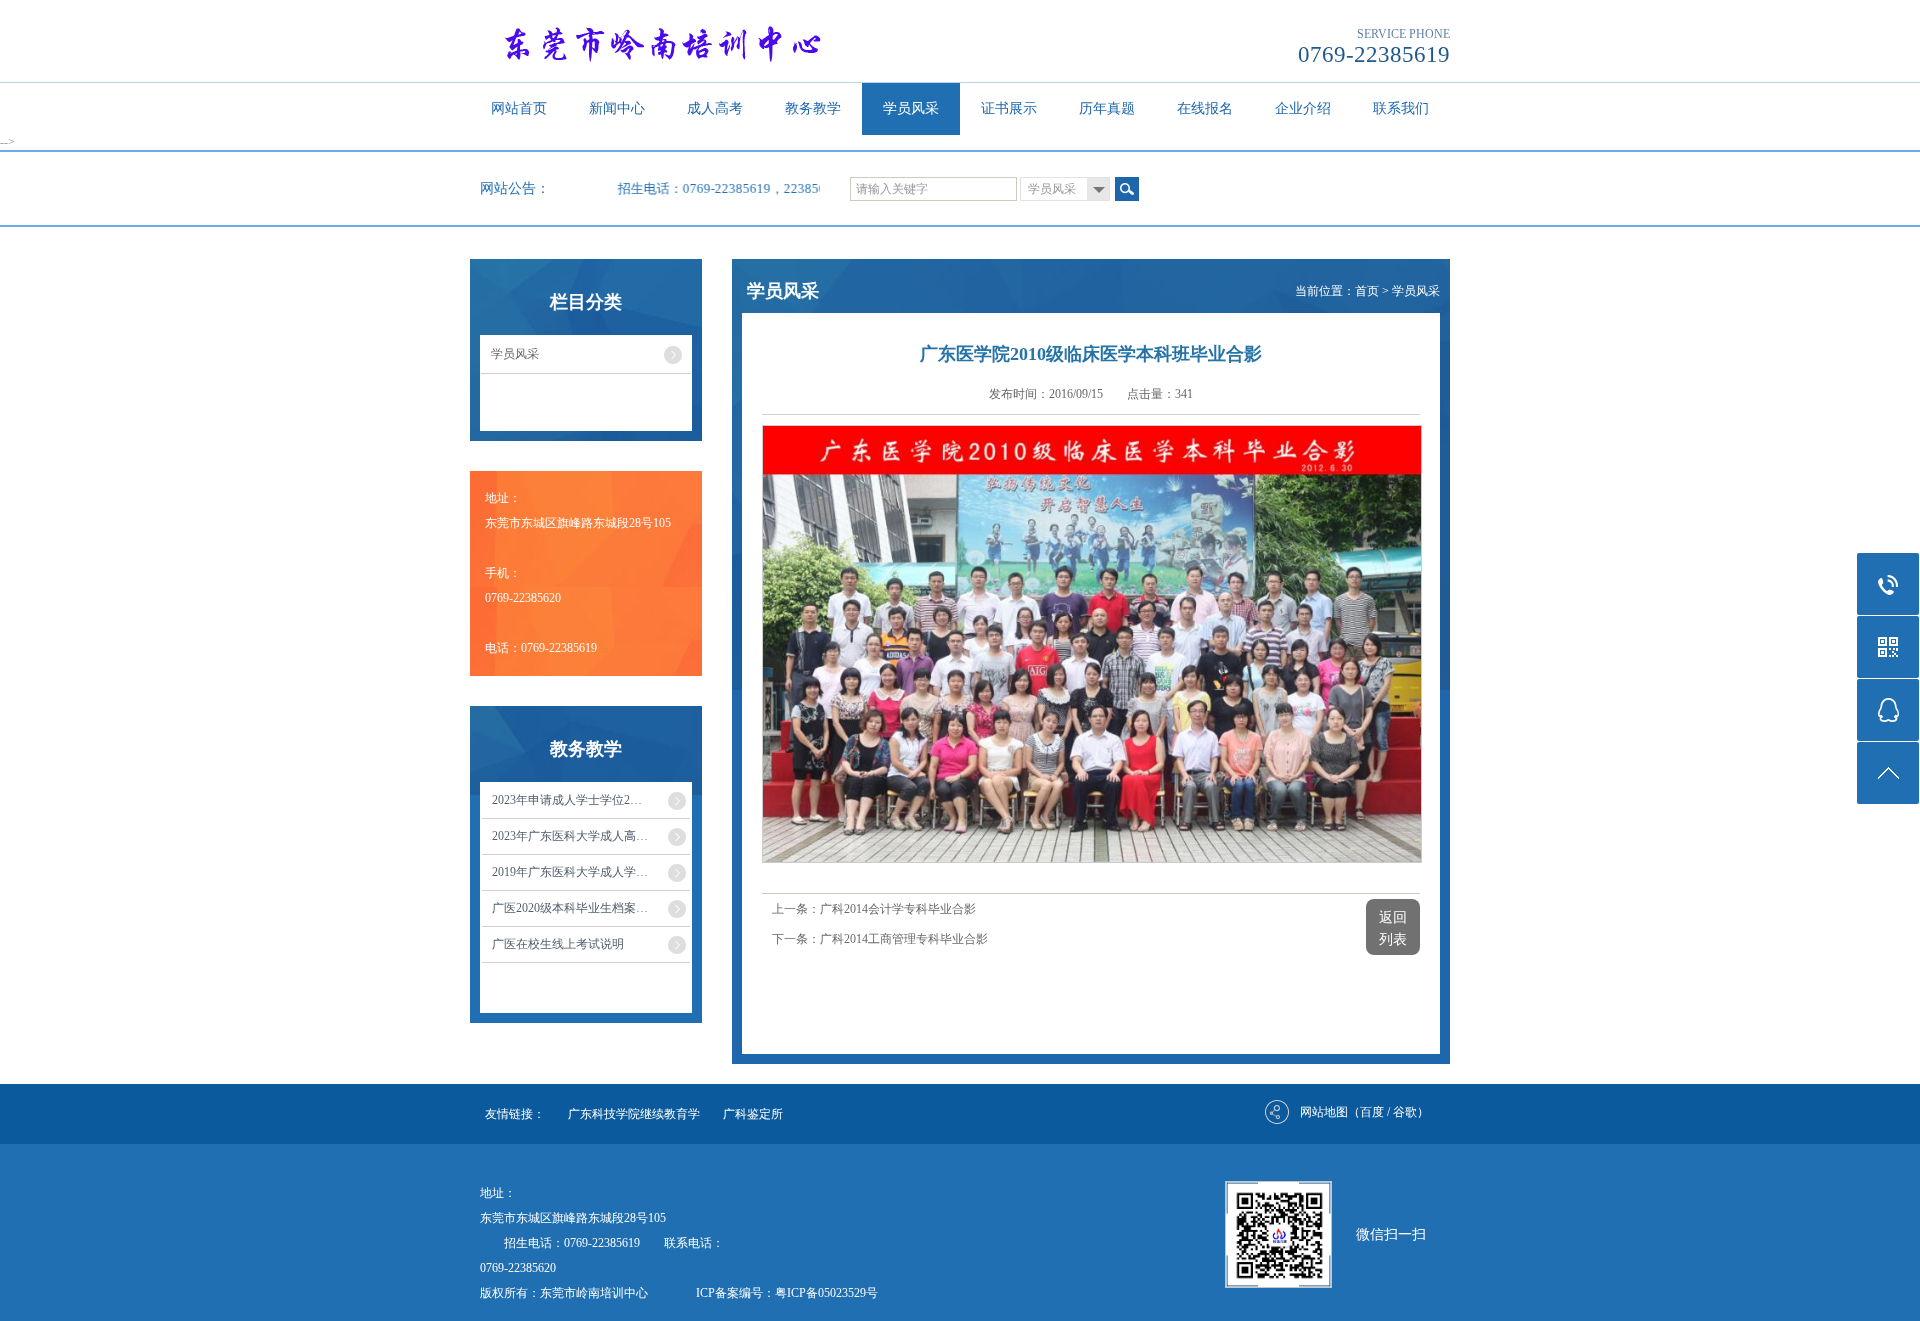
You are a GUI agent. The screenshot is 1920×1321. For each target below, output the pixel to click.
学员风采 (911, 108)
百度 (1372, 1112)
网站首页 (519, 108)
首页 (1367, 291)
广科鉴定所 (753, 1114)
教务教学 (813, 108)
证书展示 (1009, 108)
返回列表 (1393, 928)
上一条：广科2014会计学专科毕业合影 (874, 909)
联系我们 (1401, 108)
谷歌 (1405, 1112)
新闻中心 (617, 108)
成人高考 (715, 108)
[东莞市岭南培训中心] (692, 42)
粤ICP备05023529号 (826, 1293)
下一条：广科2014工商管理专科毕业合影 (880, 939)
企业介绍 (1303, 108)
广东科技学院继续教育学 (634, 1114)
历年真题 (1107, 108)
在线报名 (1205, 108)
